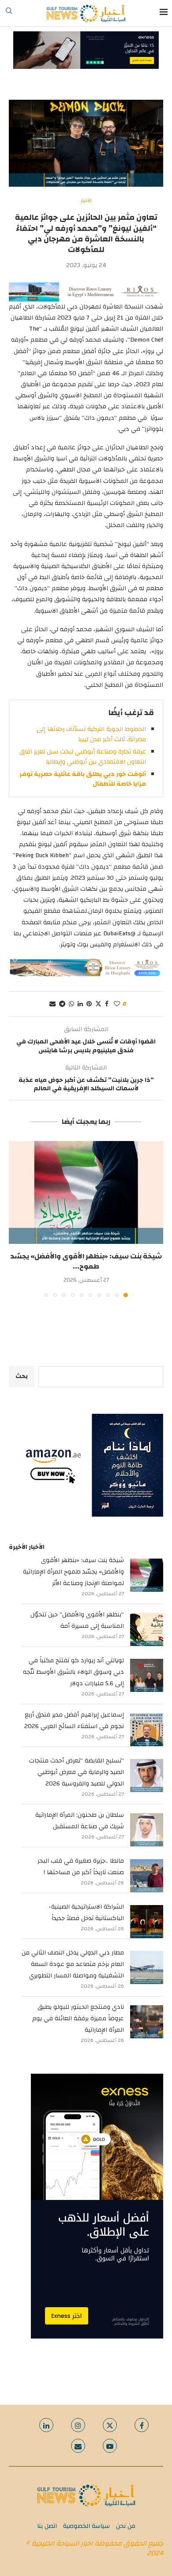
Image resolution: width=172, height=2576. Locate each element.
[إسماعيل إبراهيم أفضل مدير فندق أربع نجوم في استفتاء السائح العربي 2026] (147, 1730)
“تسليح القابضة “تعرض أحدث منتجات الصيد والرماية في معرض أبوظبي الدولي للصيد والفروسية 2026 (77, 1772)
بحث (22, 1376)
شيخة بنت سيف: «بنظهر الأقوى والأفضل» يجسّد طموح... (86, 1261)
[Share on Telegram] (62, 1004)
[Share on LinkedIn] (80, 1004)
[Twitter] (110, 2425)
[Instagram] (78, 2425)
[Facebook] (142, 2425)
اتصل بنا (47, 2526)
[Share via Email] (52, 1004)
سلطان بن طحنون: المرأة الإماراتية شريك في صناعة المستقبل (80, 1821)
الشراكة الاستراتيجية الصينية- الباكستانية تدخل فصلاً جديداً (86, 1913)
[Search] (9, 13)
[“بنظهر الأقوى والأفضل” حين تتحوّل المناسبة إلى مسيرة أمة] (147, 1629)
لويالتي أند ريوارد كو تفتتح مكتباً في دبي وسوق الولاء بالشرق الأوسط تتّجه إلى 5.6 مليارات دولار (73, 1672)
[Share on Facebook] (107, 1004)
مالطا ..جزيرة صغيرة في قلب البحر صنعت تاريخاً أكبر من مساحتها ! (81, 1867)
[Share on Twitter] (98, 1004)
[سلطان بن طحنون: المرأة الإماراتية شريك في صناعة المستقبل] (147, 1830)
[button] (16, 1219)
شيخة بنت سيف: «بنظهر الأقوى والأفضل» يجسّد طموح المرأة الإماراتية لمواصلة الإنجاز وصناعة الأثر (73, 1572)
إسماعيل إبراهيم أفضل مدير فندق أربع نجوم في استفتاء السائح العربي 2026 (74, 1721)
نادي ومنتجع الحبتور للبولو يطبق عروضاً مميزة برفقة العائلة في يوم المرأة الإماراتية (78, 2019)
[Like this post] (117, 1004)
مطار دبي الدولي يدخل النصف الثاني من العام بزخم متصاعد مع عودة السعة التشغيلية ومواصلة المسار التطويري (73, 1964)
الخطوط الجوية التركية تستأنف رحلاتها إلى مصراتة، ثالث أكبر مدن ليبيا (91, 734)
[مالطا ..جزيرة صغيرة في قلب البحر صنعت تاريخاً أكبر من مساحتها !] (147, 1876)
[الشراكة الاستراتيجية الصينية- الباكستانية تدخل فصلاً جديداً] (147, 1922)
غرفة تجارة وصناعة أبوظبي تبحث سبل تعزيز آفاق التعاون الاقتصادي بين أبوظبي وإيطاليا (83, 757)
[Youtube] (110, 2446)
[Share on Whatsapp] (71, 1004)
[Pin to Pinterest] (89, 1004)
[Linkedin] (46, 2425)
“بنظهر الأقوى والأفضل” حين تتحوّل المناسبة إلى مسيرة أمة (77, 1620)
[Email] (78, 2446)
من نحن (126, 2526)
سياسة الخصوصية (86, 2526)
